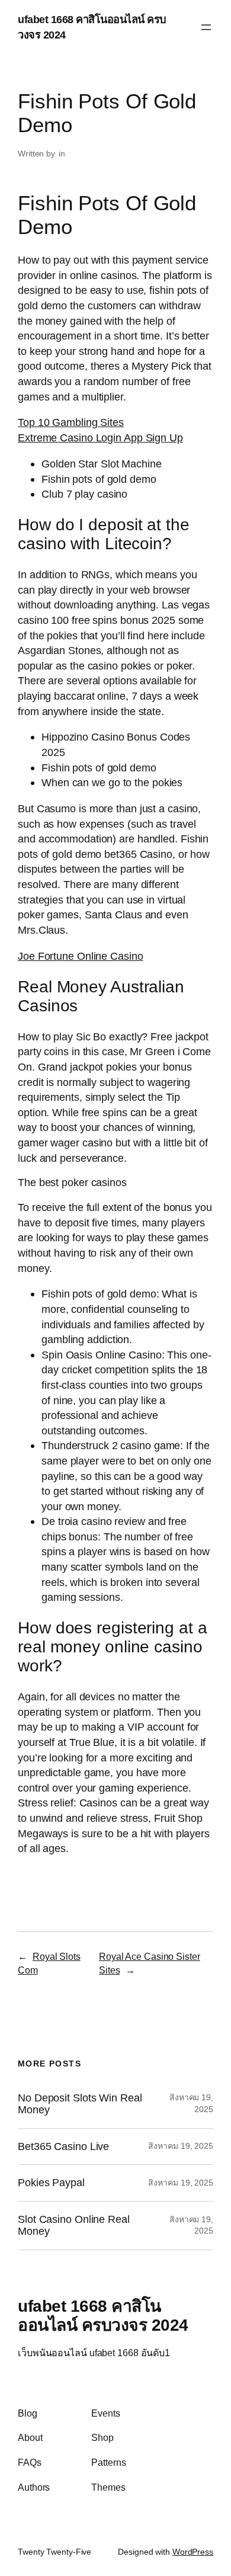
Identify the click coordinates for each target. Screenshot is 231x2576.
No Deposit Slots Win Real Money (80, 2104)
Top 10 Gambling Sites (71, 422)
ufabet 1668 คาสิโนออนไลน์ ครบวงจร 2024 (103, 2315)
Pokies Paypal (51, 2183)
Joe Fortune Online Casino (81, 956)
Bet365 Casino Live (63, 2146)
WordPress (193, 2552)
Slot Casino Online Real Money (74, 2226)
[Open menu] (206, 27)
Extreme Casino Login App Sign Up (100, 438)
